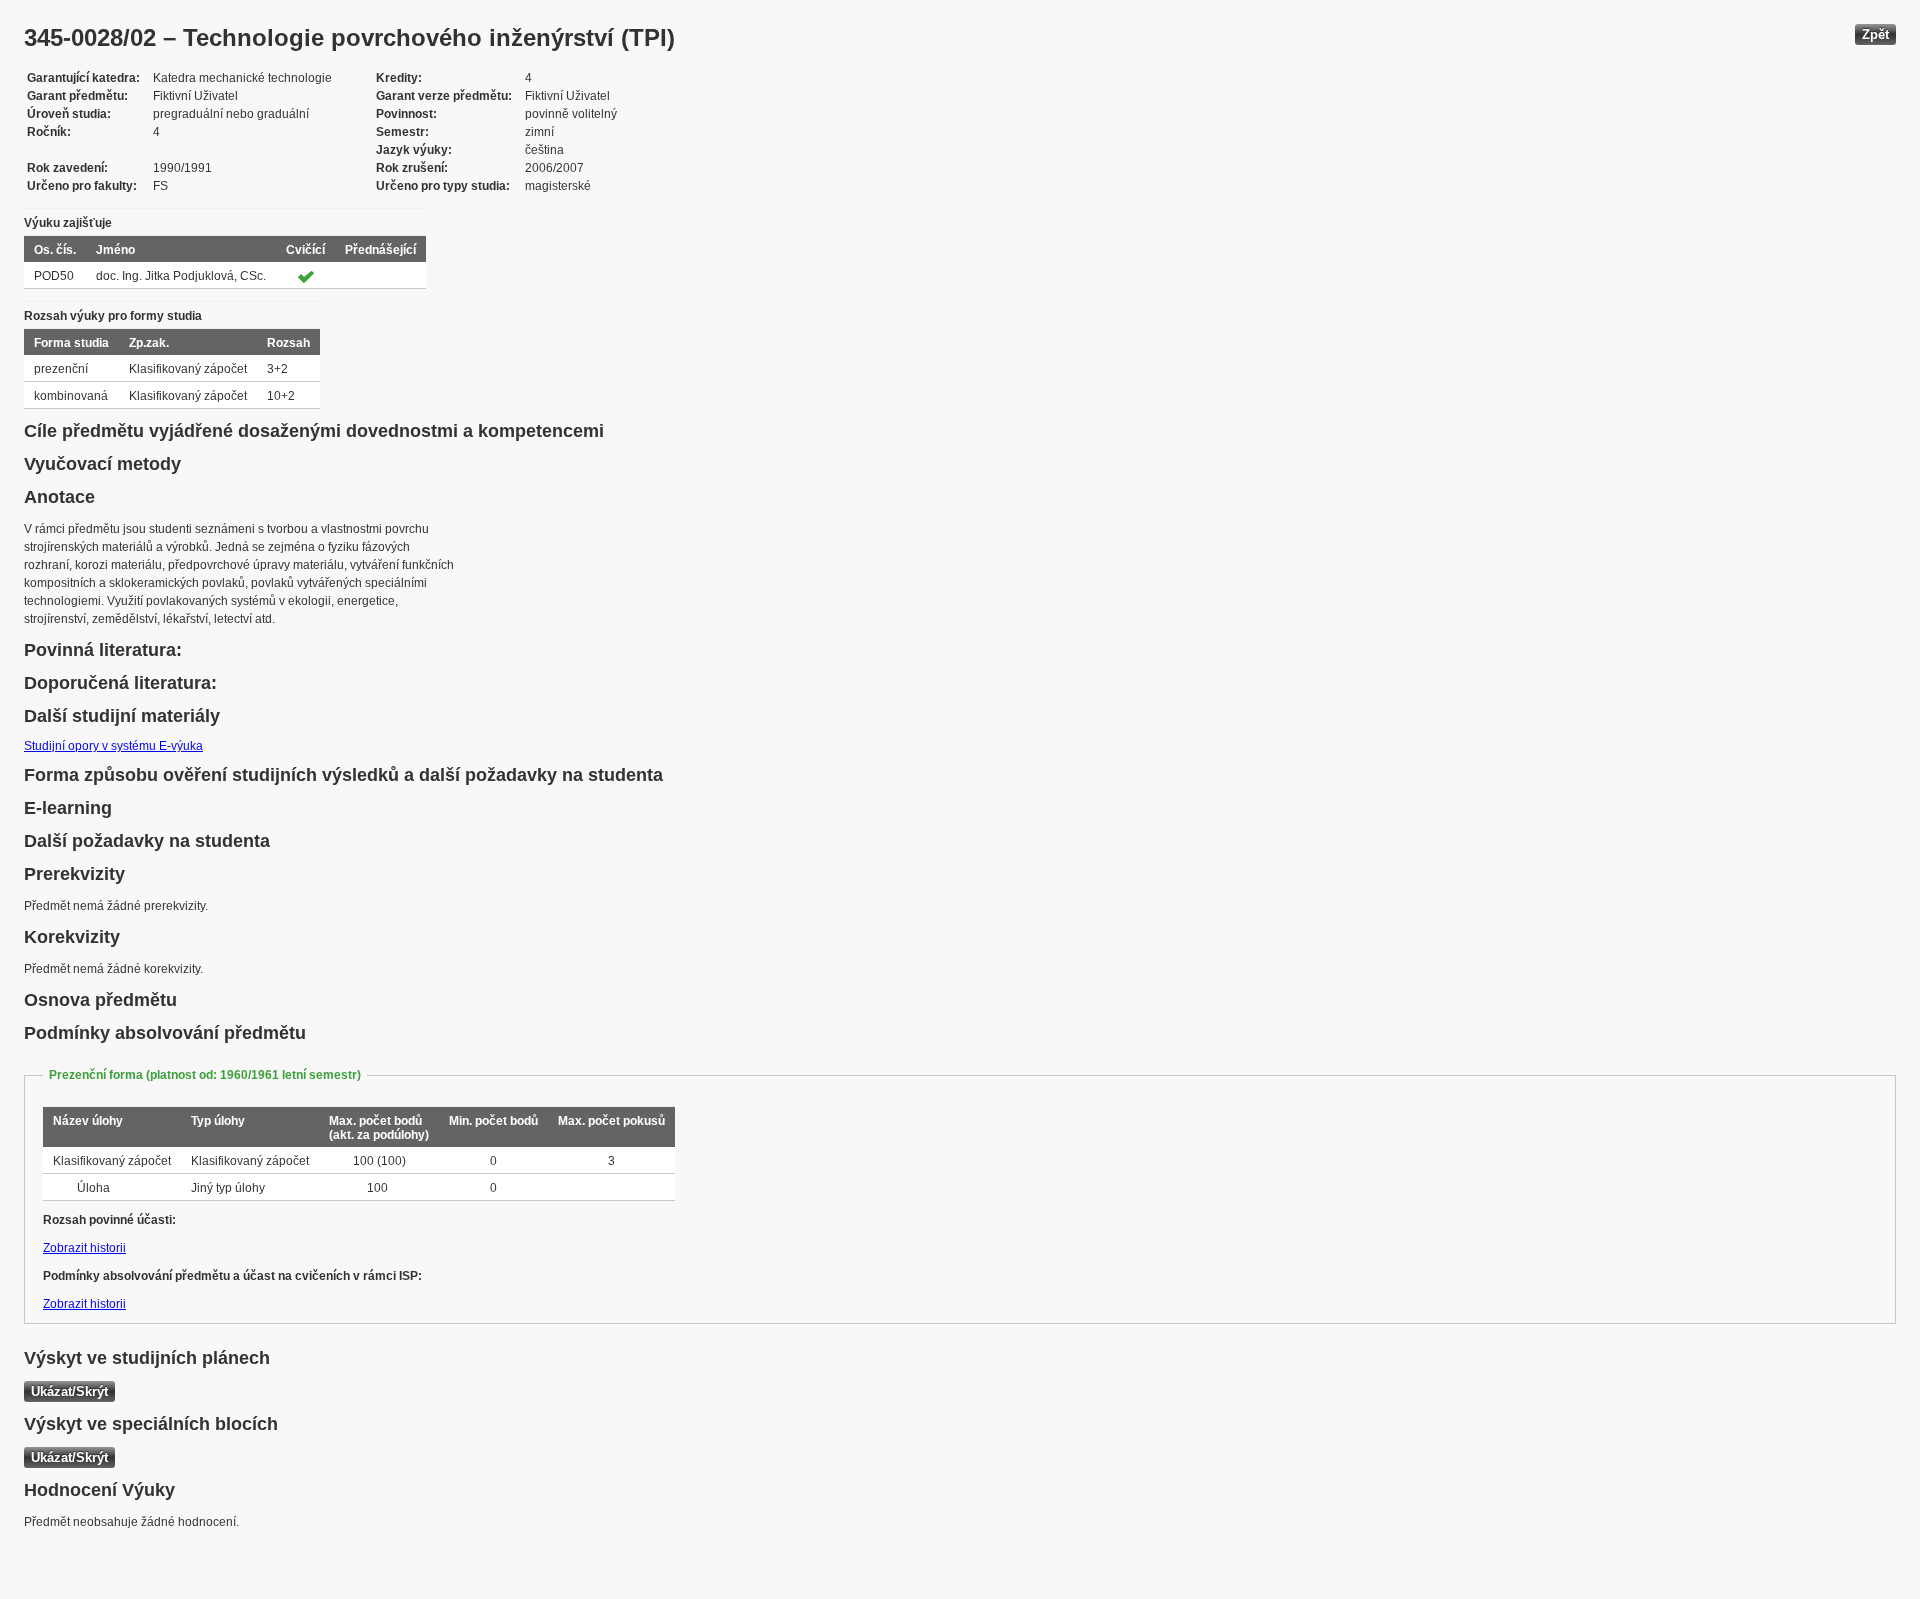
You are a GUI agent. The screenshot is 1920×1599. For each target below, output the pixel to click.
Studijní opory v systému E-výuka (113, 746)
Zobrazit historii (84, 1248)
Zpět (1875, 34)
